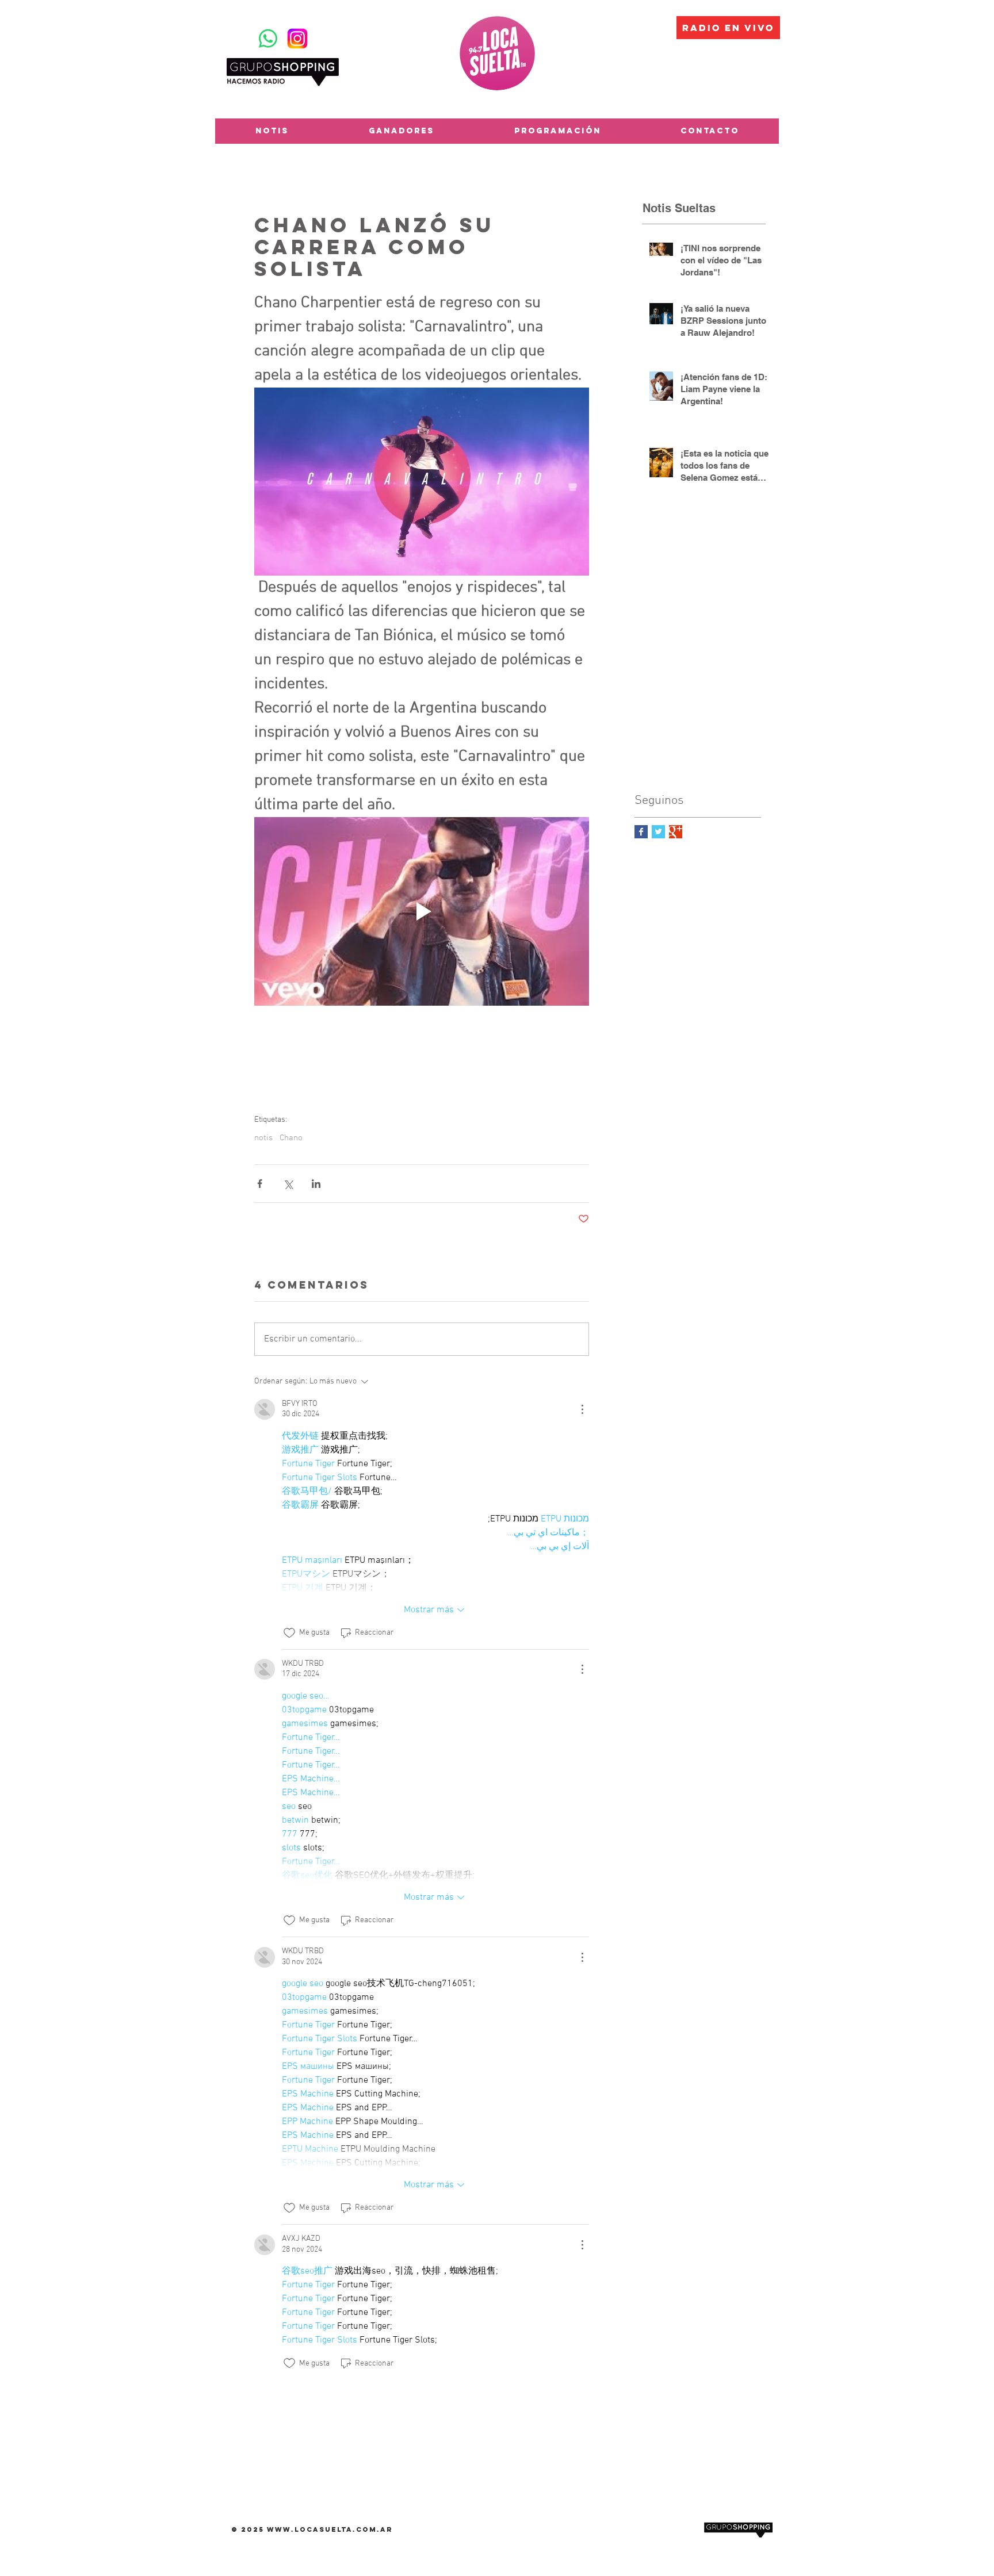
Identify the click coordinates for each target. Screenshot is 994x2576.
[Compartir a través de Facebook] (260, 1184)
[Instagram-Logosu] (297, 39)
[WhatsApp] (268, 39)
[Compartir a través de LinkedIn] (316, 1184)
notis (263, 1138)
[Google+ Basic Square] (676, 832)
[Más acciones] (582, 1409)
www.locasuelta (310, 2529)
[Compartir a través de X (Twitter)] (288, 1184)
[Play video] (422, 911)
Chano (291, 1138)
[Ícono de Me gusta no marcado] (289, 1633)
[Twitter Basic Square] (658, 832)
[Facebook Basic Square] (641, 832)
